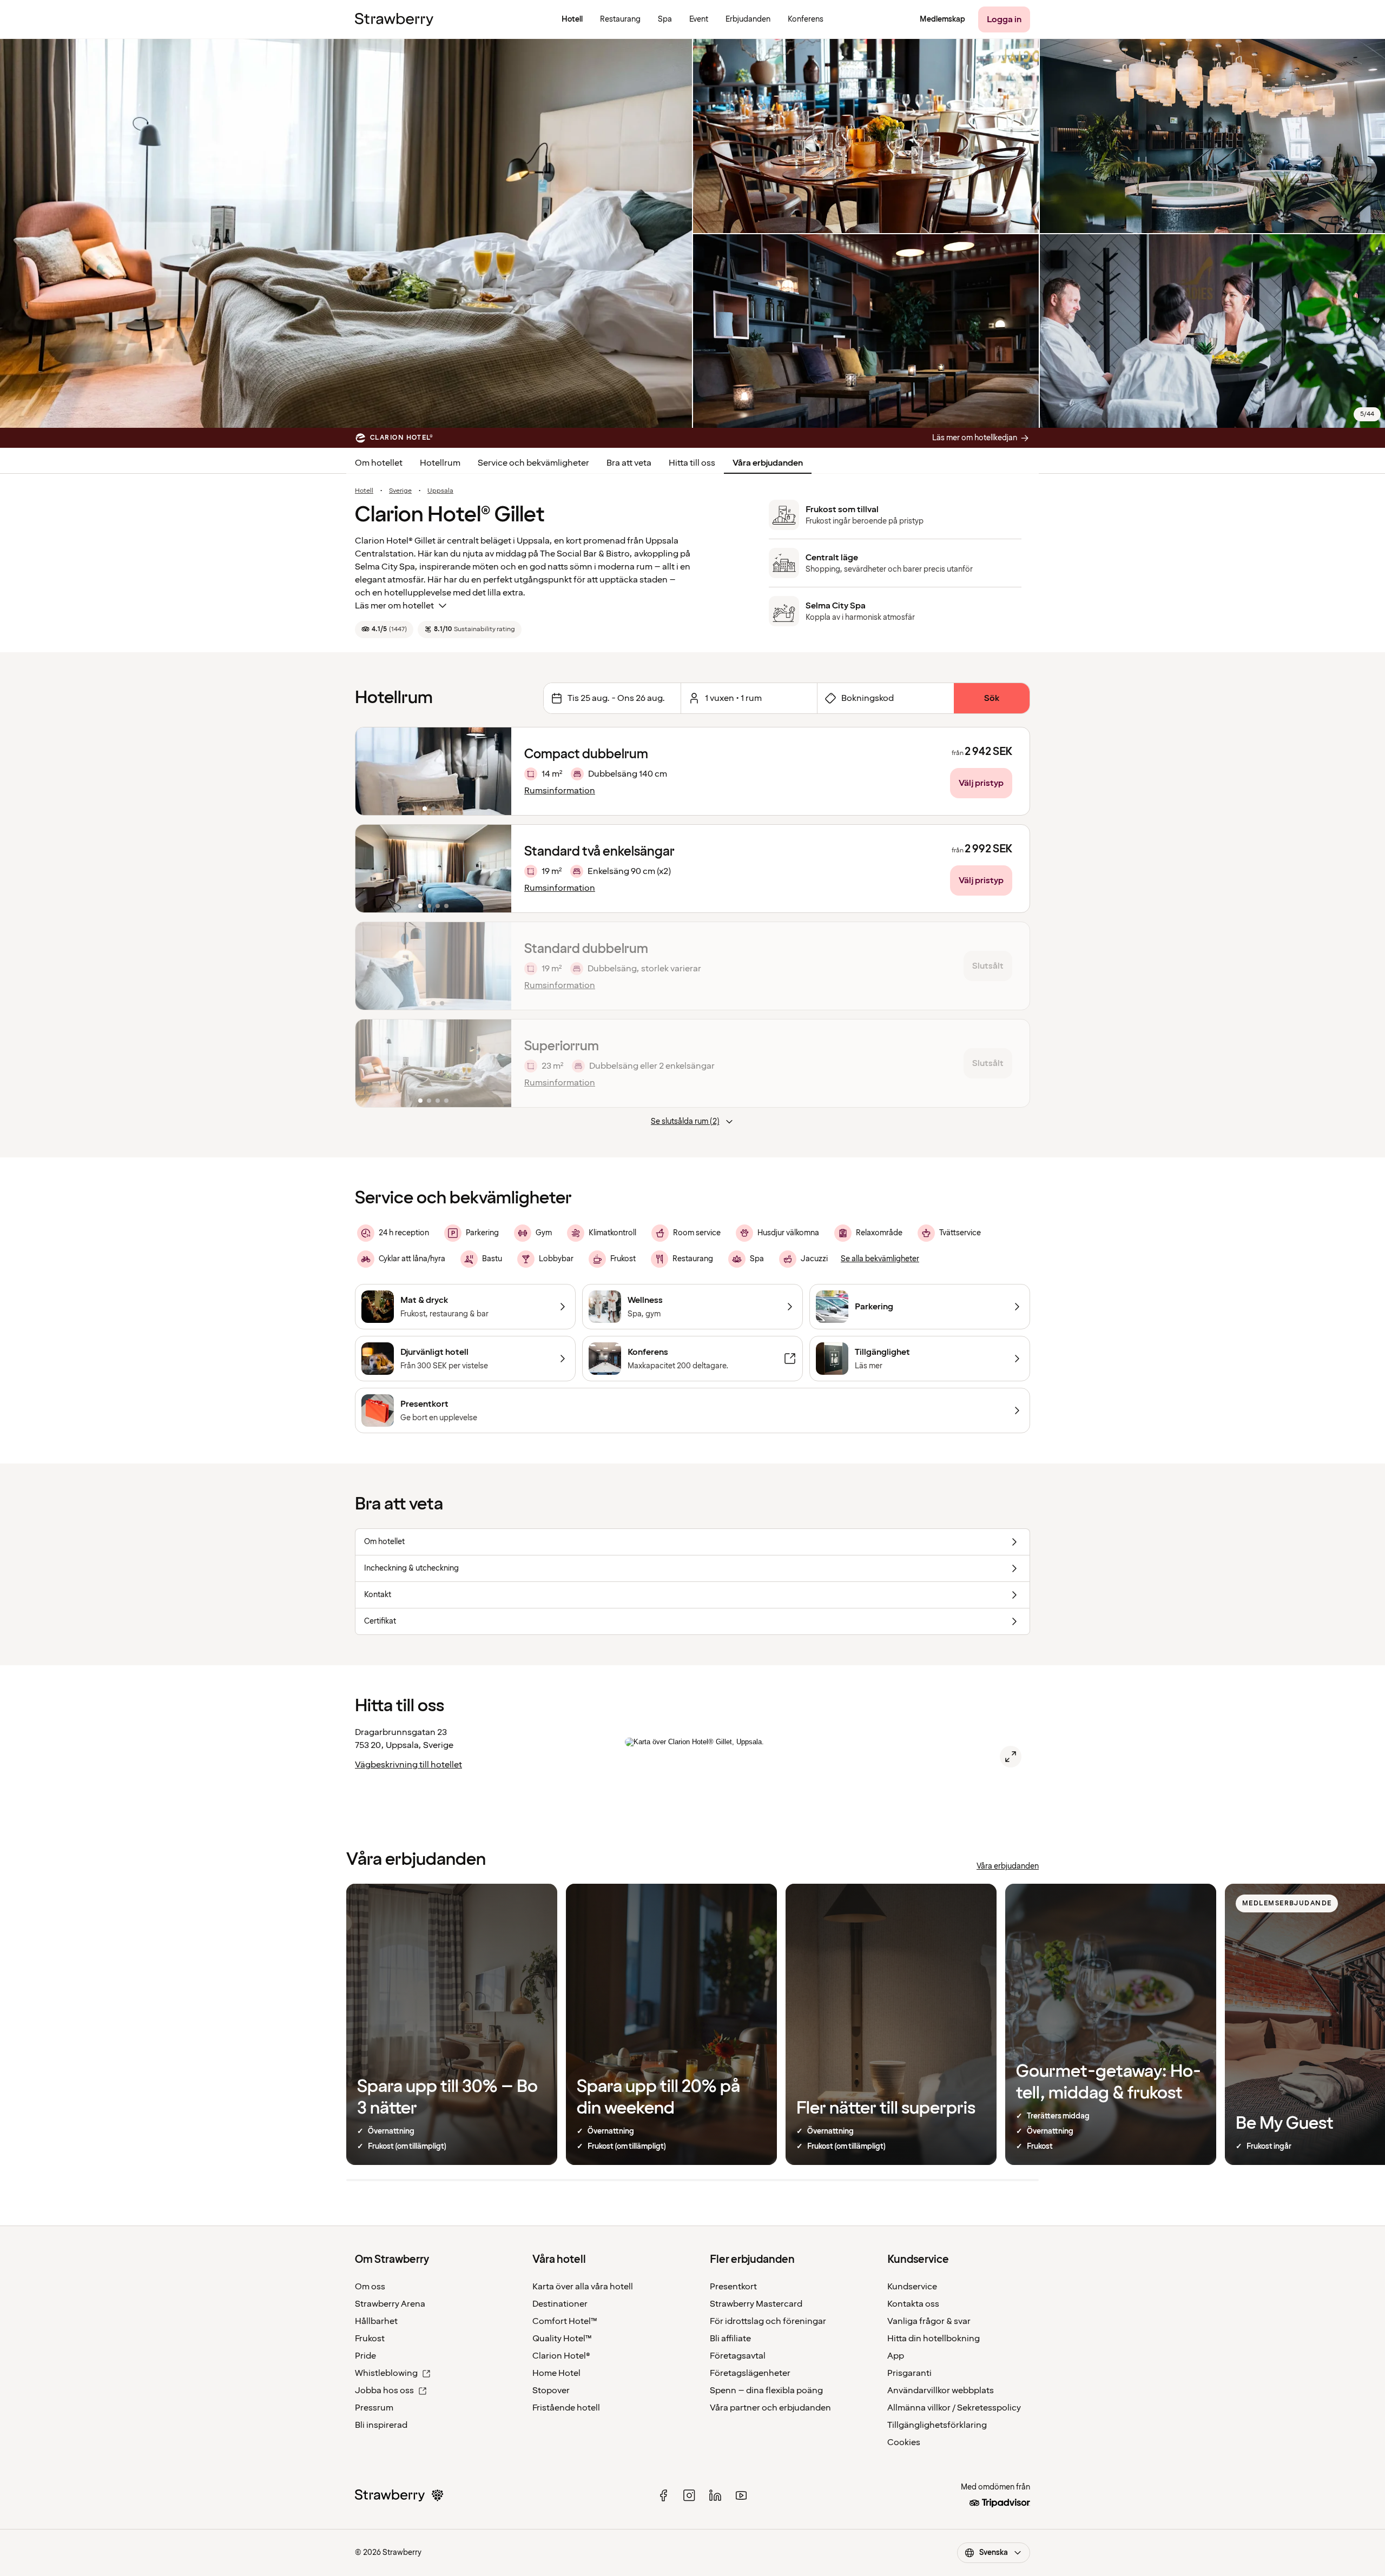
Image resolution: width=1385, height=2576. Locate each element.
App (896, 2356)
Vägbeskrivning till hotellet (408, 1765)
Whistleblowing (386, 2373)
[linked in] (715, 2495)
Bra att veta (629, 463)
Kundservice (912, 2287)
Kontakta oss (913, 2304)
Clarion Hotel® (561, 2356)
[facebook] (663, 2495)
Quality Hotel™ (562, 2339)
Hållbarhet (376, 2321)
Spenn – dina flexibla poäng (766, 2390)
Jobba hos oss (384, 2390)
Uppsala (440, 491)
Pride (365, 2356)
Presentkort (733, 2287)
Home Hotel (556, 2373)
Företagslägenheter (750, 2373)
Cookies (904, 2442)
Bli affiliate (730, 2339)
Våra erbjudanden (768, 463)
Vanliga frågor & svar (929, 2321)
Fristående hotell (566, 2408)
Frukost (370, 2339)
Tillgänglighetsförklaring (937, 2425)
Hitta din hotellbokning (934, 2339)
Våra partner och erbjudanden (770, 2408)
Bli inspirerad (381, 2425)
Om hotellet (379, 463)
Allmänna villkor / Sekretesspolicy (954, 2408)
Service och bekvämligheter (533, 463)
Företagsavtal (738, 2356)
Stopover (551, 2390)
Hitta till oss (692, 463)
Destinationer (560, 2304)
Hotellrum (440, 463)
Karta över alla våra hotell (583, 2287)
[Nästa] (496, 771)
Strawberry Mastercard (756, 2304)
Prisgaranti (909, 2373)
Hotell (364, 491)
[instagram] (689, 2495)
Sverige (400, 491)
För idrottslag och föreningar (768, 2321)
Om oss (370, 2287)
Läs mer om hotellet (394, 606)
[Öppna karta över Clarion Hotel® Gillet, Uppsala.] (1011, 1757)
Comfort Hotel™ (565, 2321)
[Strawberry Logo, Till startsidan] (394, 19)
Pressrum (374, 2408)
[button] (433, 771)
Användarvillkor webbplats (941, 2390)
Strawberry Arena (390, 2304)
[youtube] (741, 2495)
